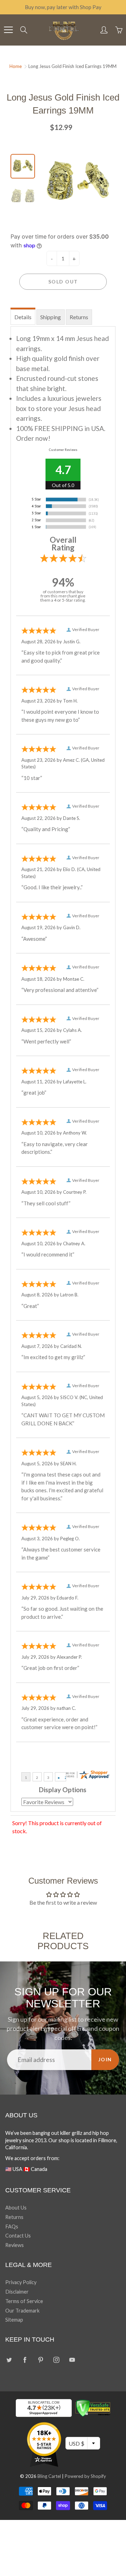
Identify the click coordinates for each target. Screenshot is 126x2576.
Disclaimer (17, 2292)
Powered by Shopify (85, 2476)
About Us (16, 2208)
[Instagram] (56, 2360)
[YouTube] (72, 2360)
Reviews (15, 2245)
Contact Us (18, 2236)
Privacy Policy (21, 2282)
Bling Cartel (49, 2476)
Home (16, 66)
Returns (79, 317)
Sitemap (14, 2320)
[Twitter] (9, 2360)
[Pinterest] (40, 2360)
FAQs (12, 2226)
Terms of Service (24, 2301)
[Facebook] (25, 2360)
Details (23, 317)
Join (105, 2059)
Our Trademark (22, 2311)
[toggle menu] (8, 30)
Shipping (51, 317)
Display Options (63, 1790)
